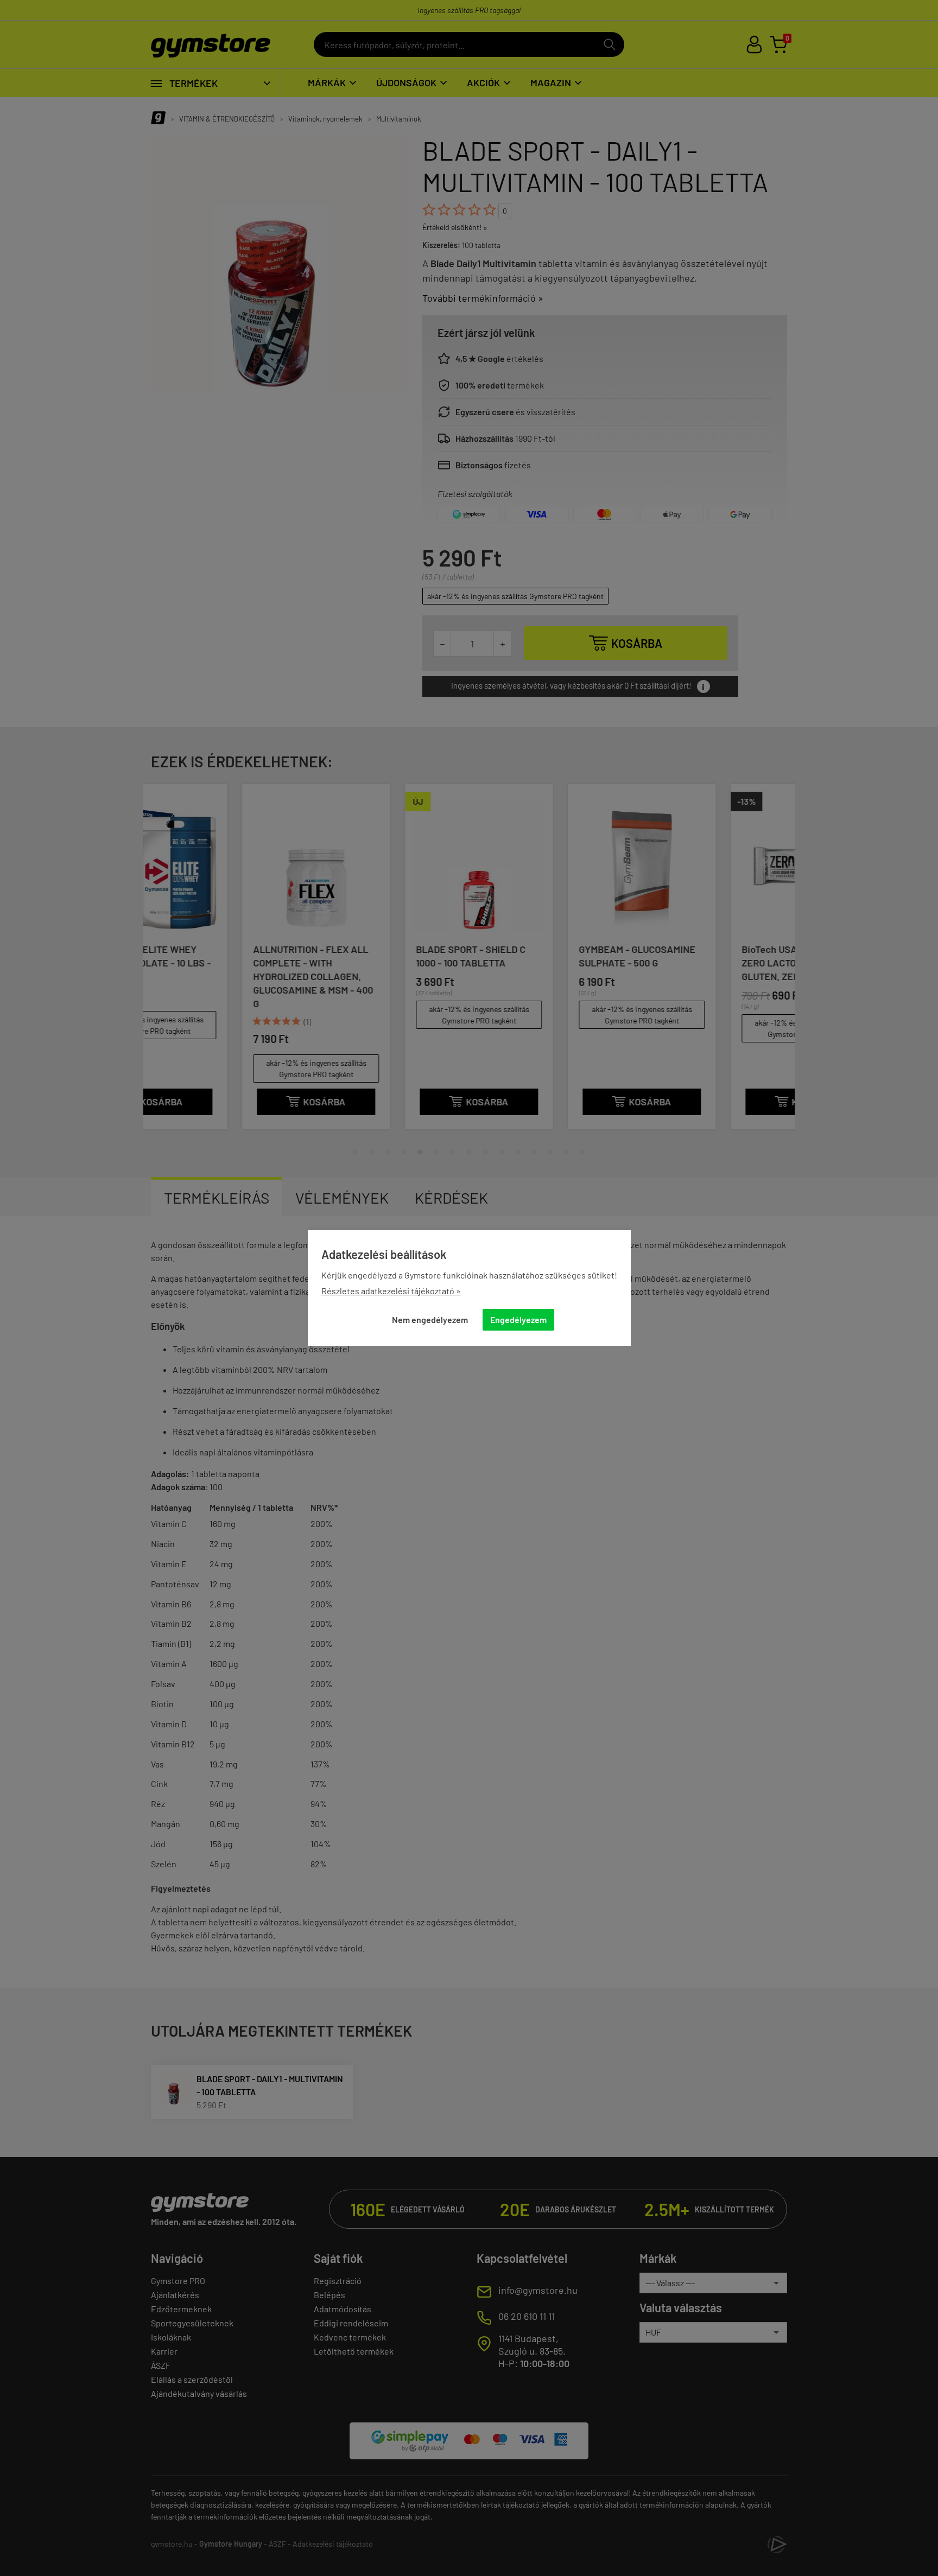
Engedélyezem (518, 1319)
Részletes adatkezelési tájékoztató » (391, 1291)
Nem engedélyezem (430, 1319)
